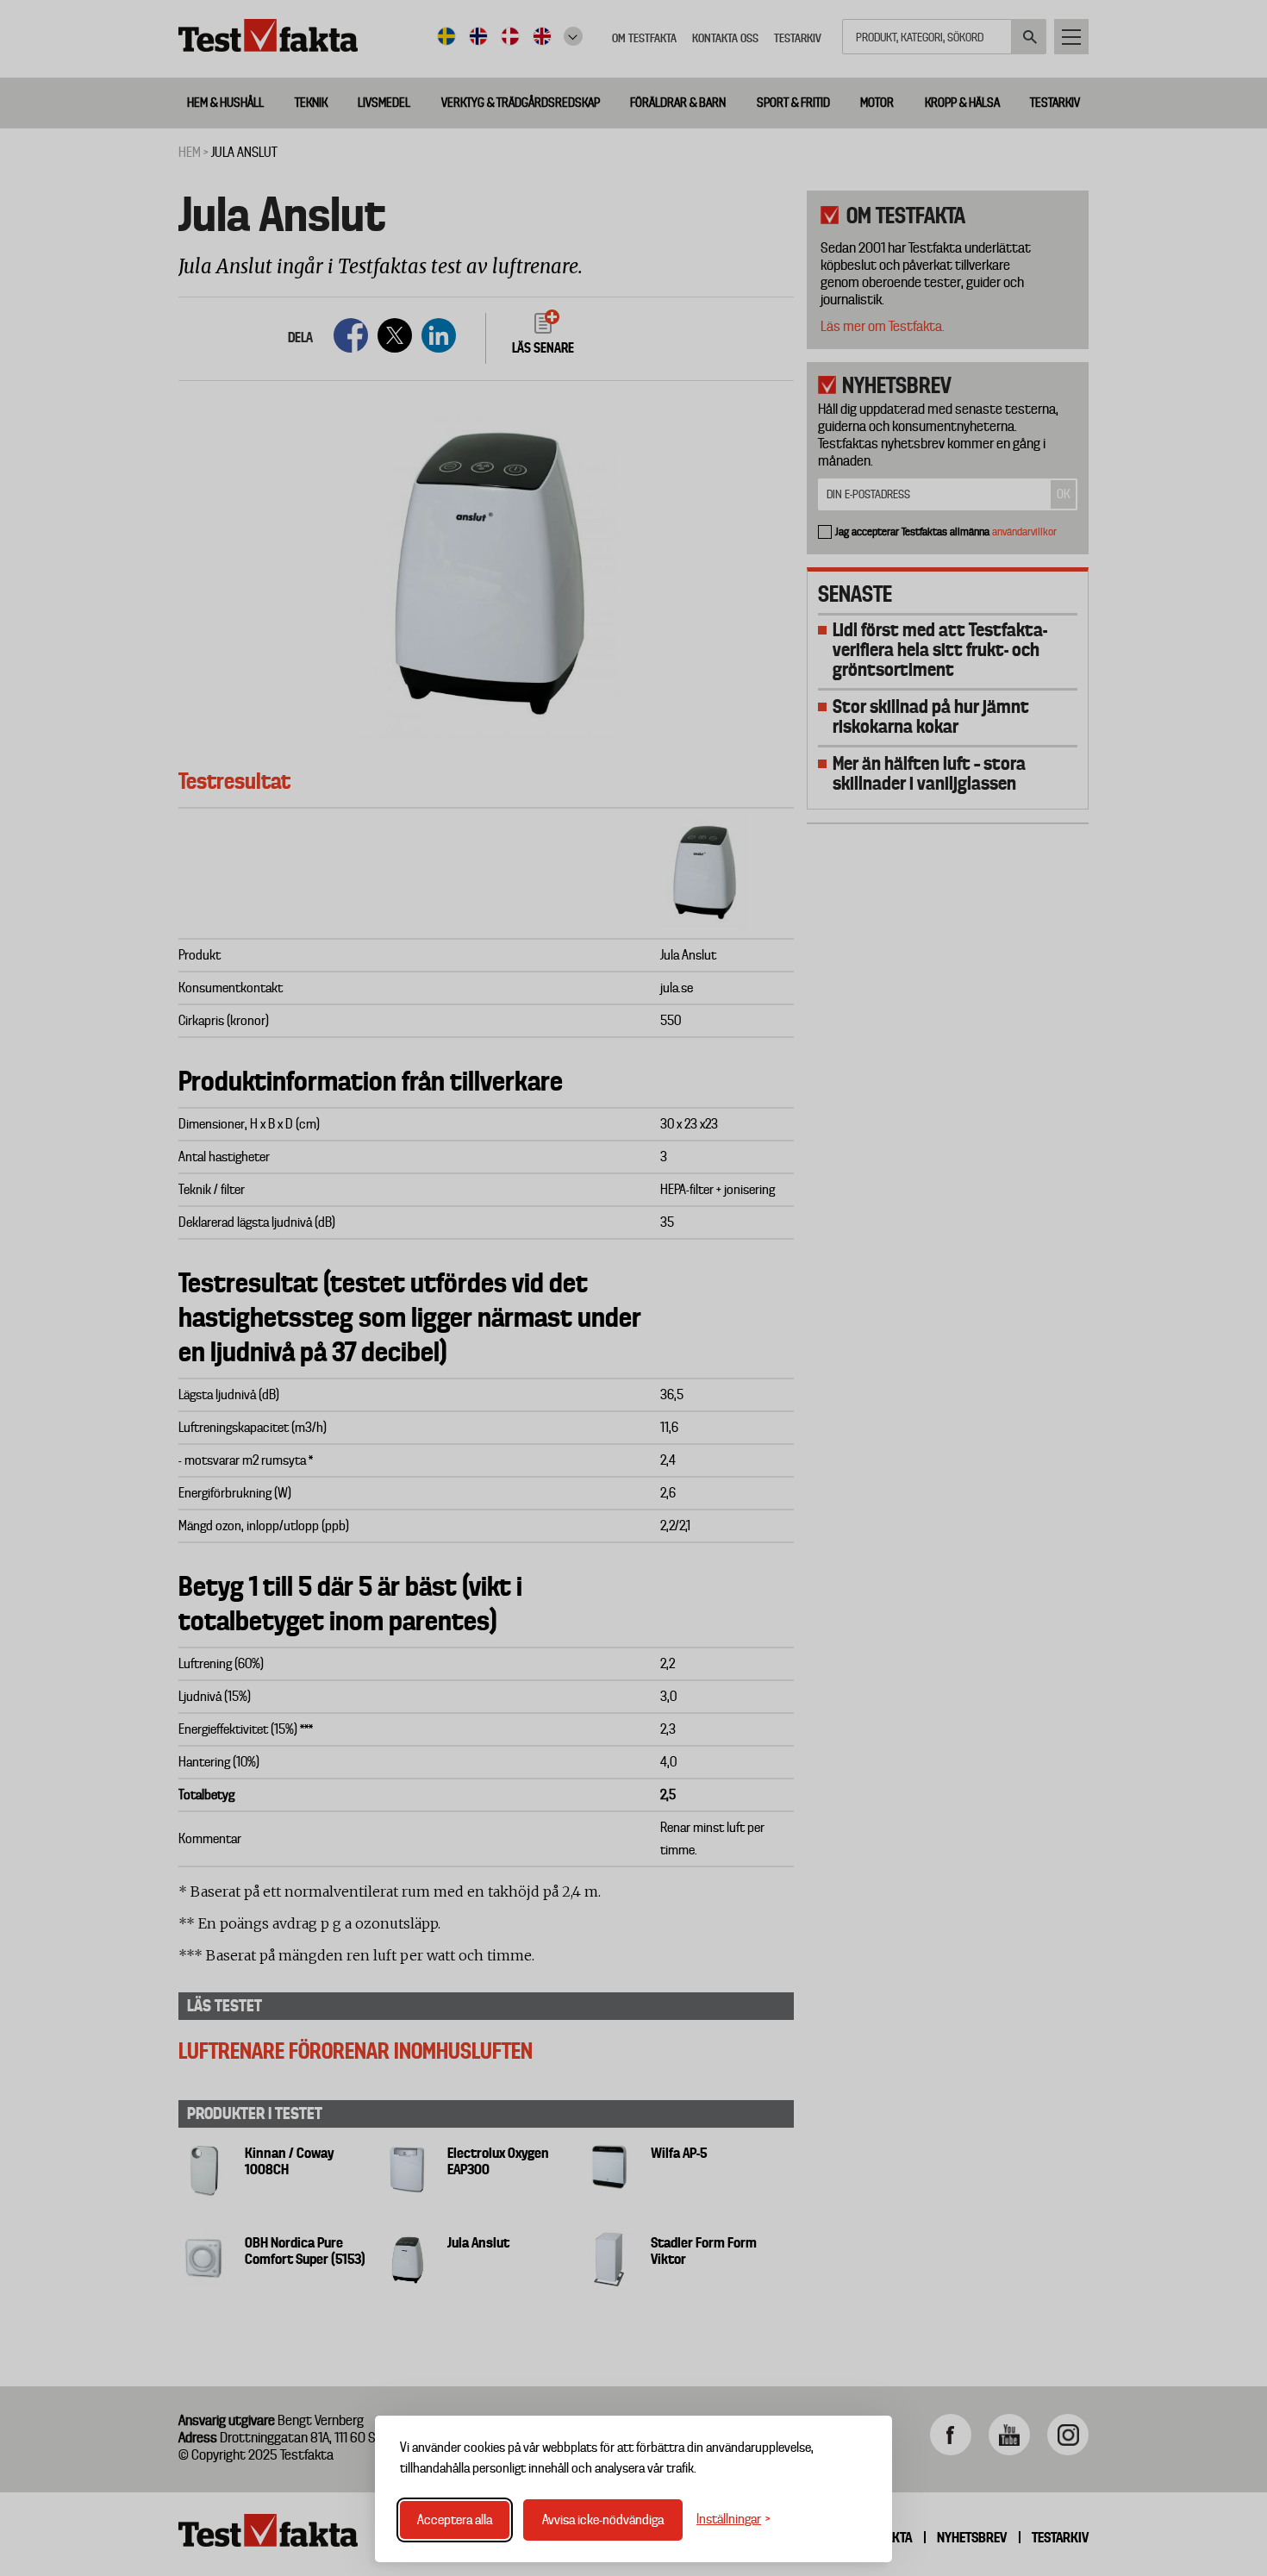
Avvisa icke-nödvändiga (603, 2520)
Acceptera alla (455, 2520)
